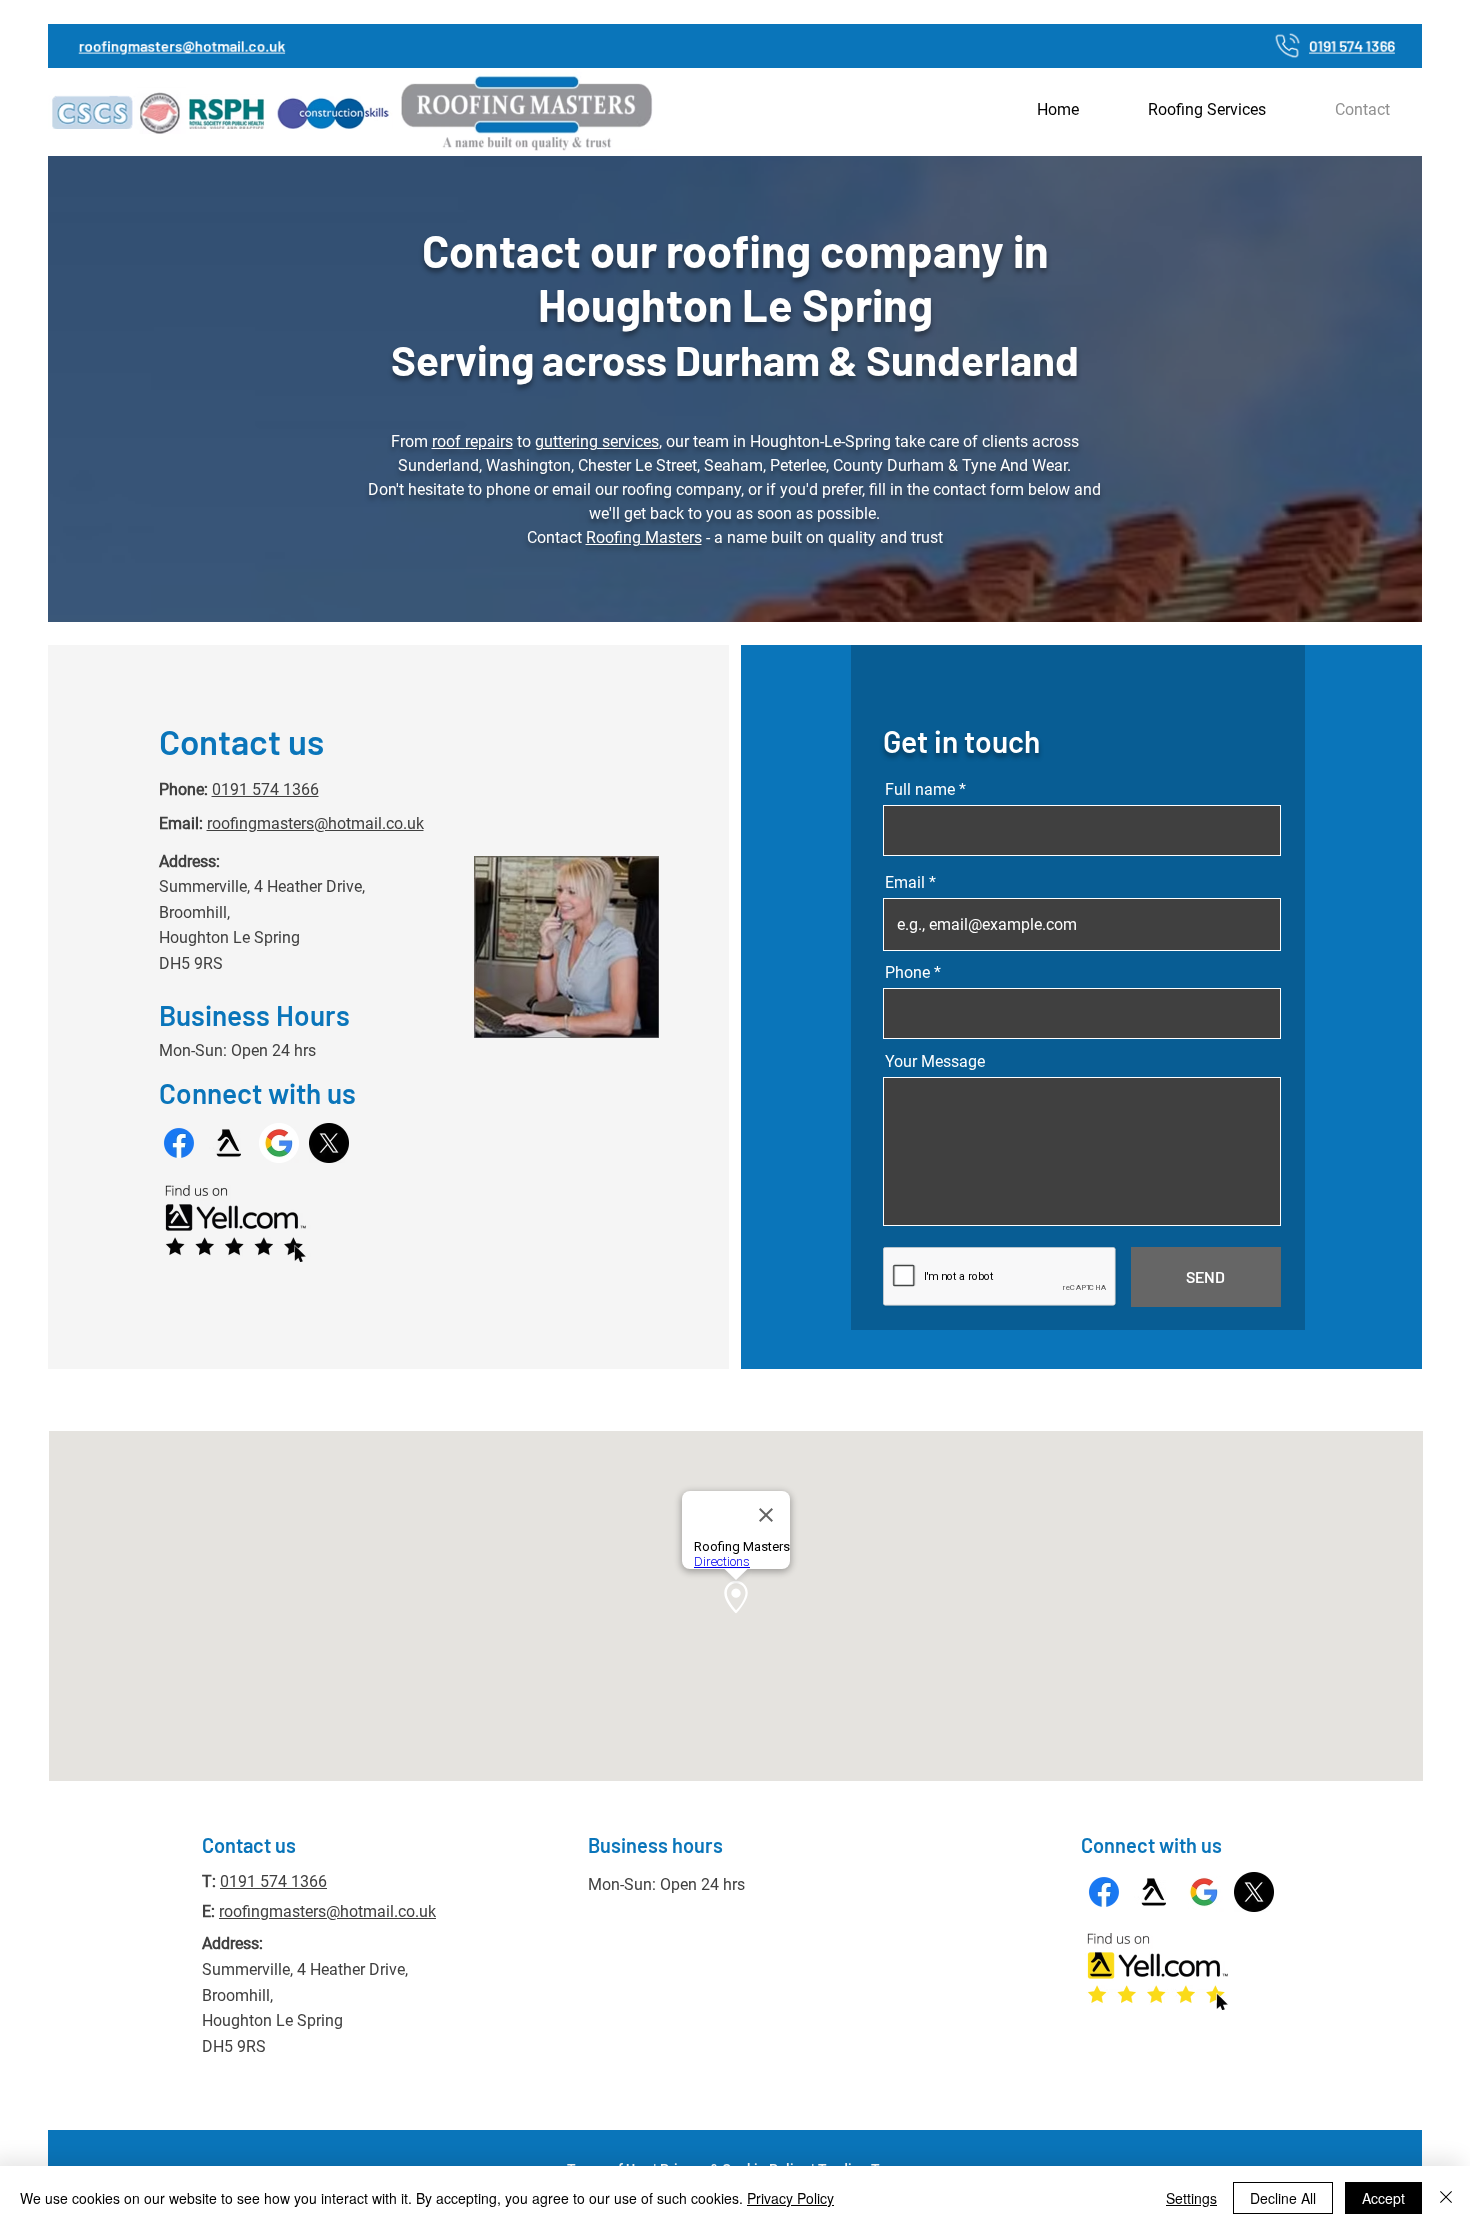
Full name (920, 790)
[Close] (1446, 2198)
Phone (907, 973)
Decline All (1283, 2198)
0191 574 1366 (265, 789)
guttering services (597, 441)
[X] (329, 1143)
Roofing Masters (644, 537)
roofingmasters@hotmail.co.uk (315, 823)
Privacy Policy (790, 2198)
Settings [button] (1191, 2198)
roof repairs (472, 441)
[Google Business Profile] (279, 1143)
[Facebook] (179, 1143)
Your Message (935, 1062)
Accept (1383, 2198)
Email (905, 883)
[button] (1207, 109)
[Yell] (229, 1143)
